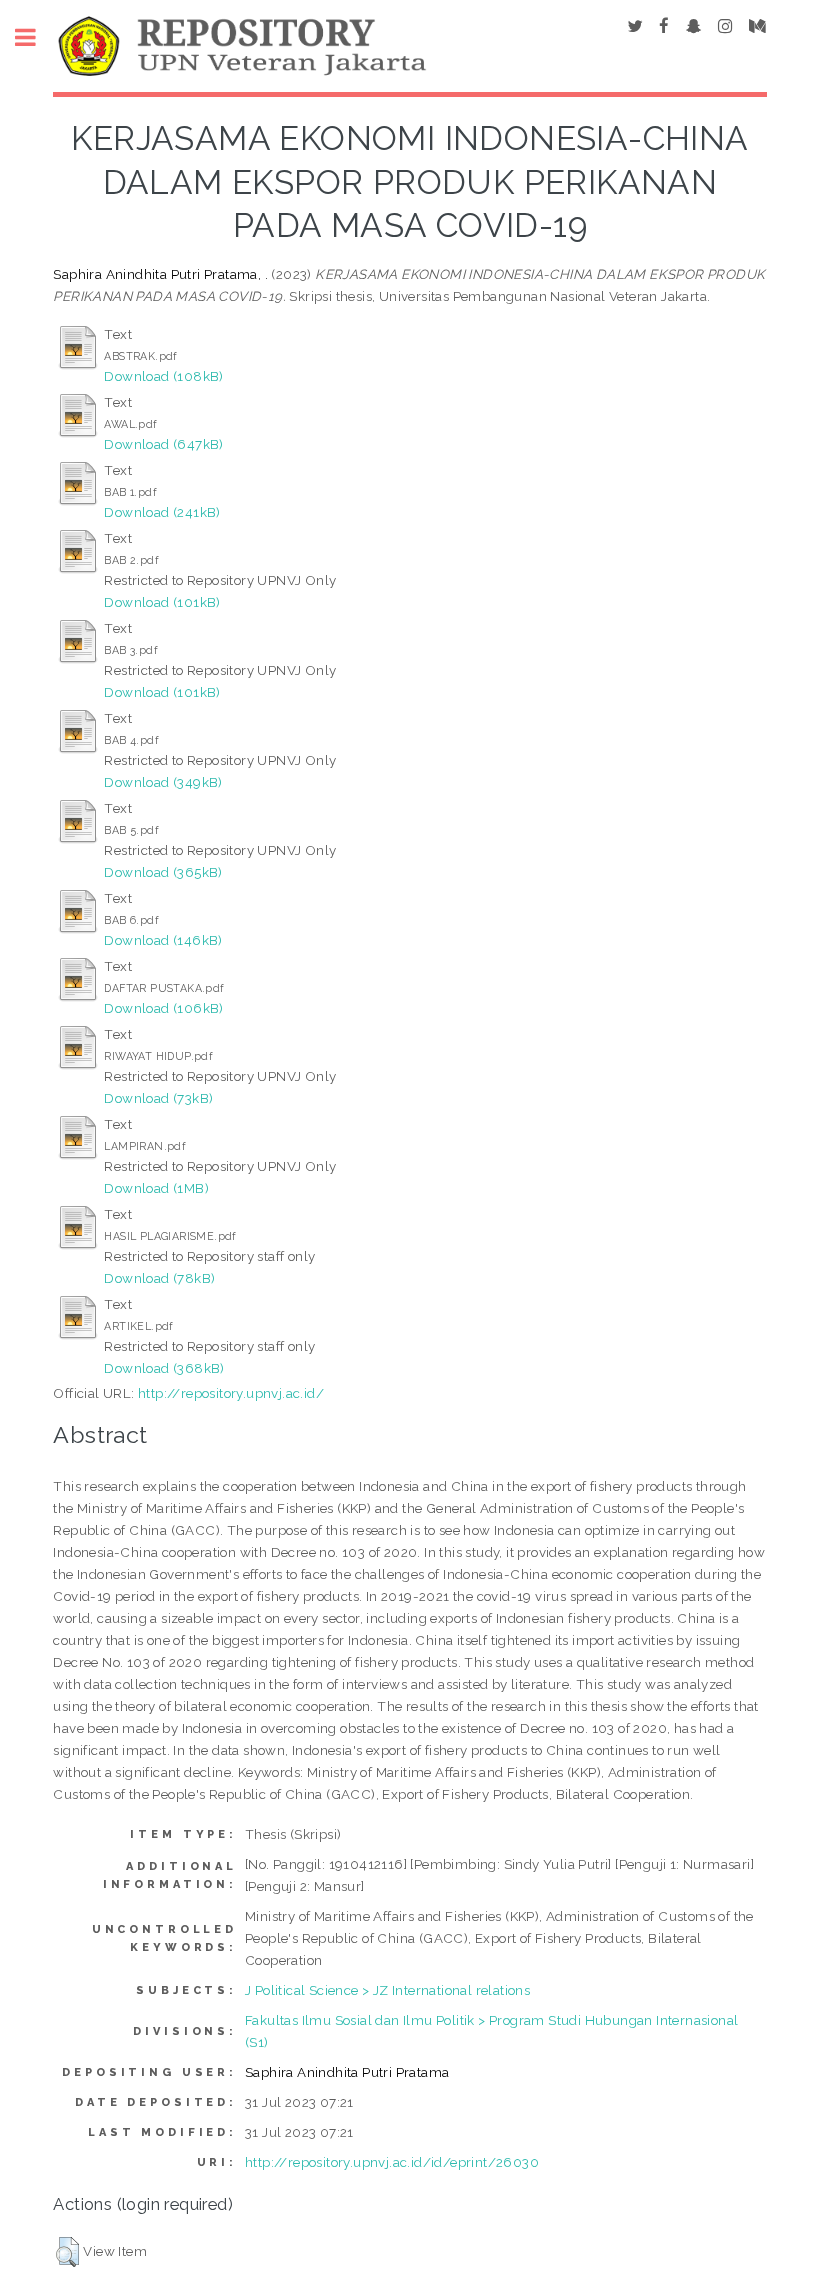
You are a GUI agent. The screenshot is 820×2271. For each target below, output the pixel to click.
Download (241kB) (162, 512)
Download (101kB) (162, 602)
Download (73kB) (158, 1098)
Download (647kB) (163, 444)
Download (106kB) (163, 1008)
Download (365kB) (163, 872)
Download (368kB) (164, 1368)
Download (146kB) (163, 940)
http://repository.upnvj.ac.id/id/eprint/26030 (392, 2162)
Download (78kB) (159, 1278)
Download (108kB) (163, 376)
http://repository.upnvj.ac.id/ (231, 1393)
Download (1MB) (156, 1188)
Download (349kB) (163, 782)
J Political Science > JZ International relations (387, 1990)
